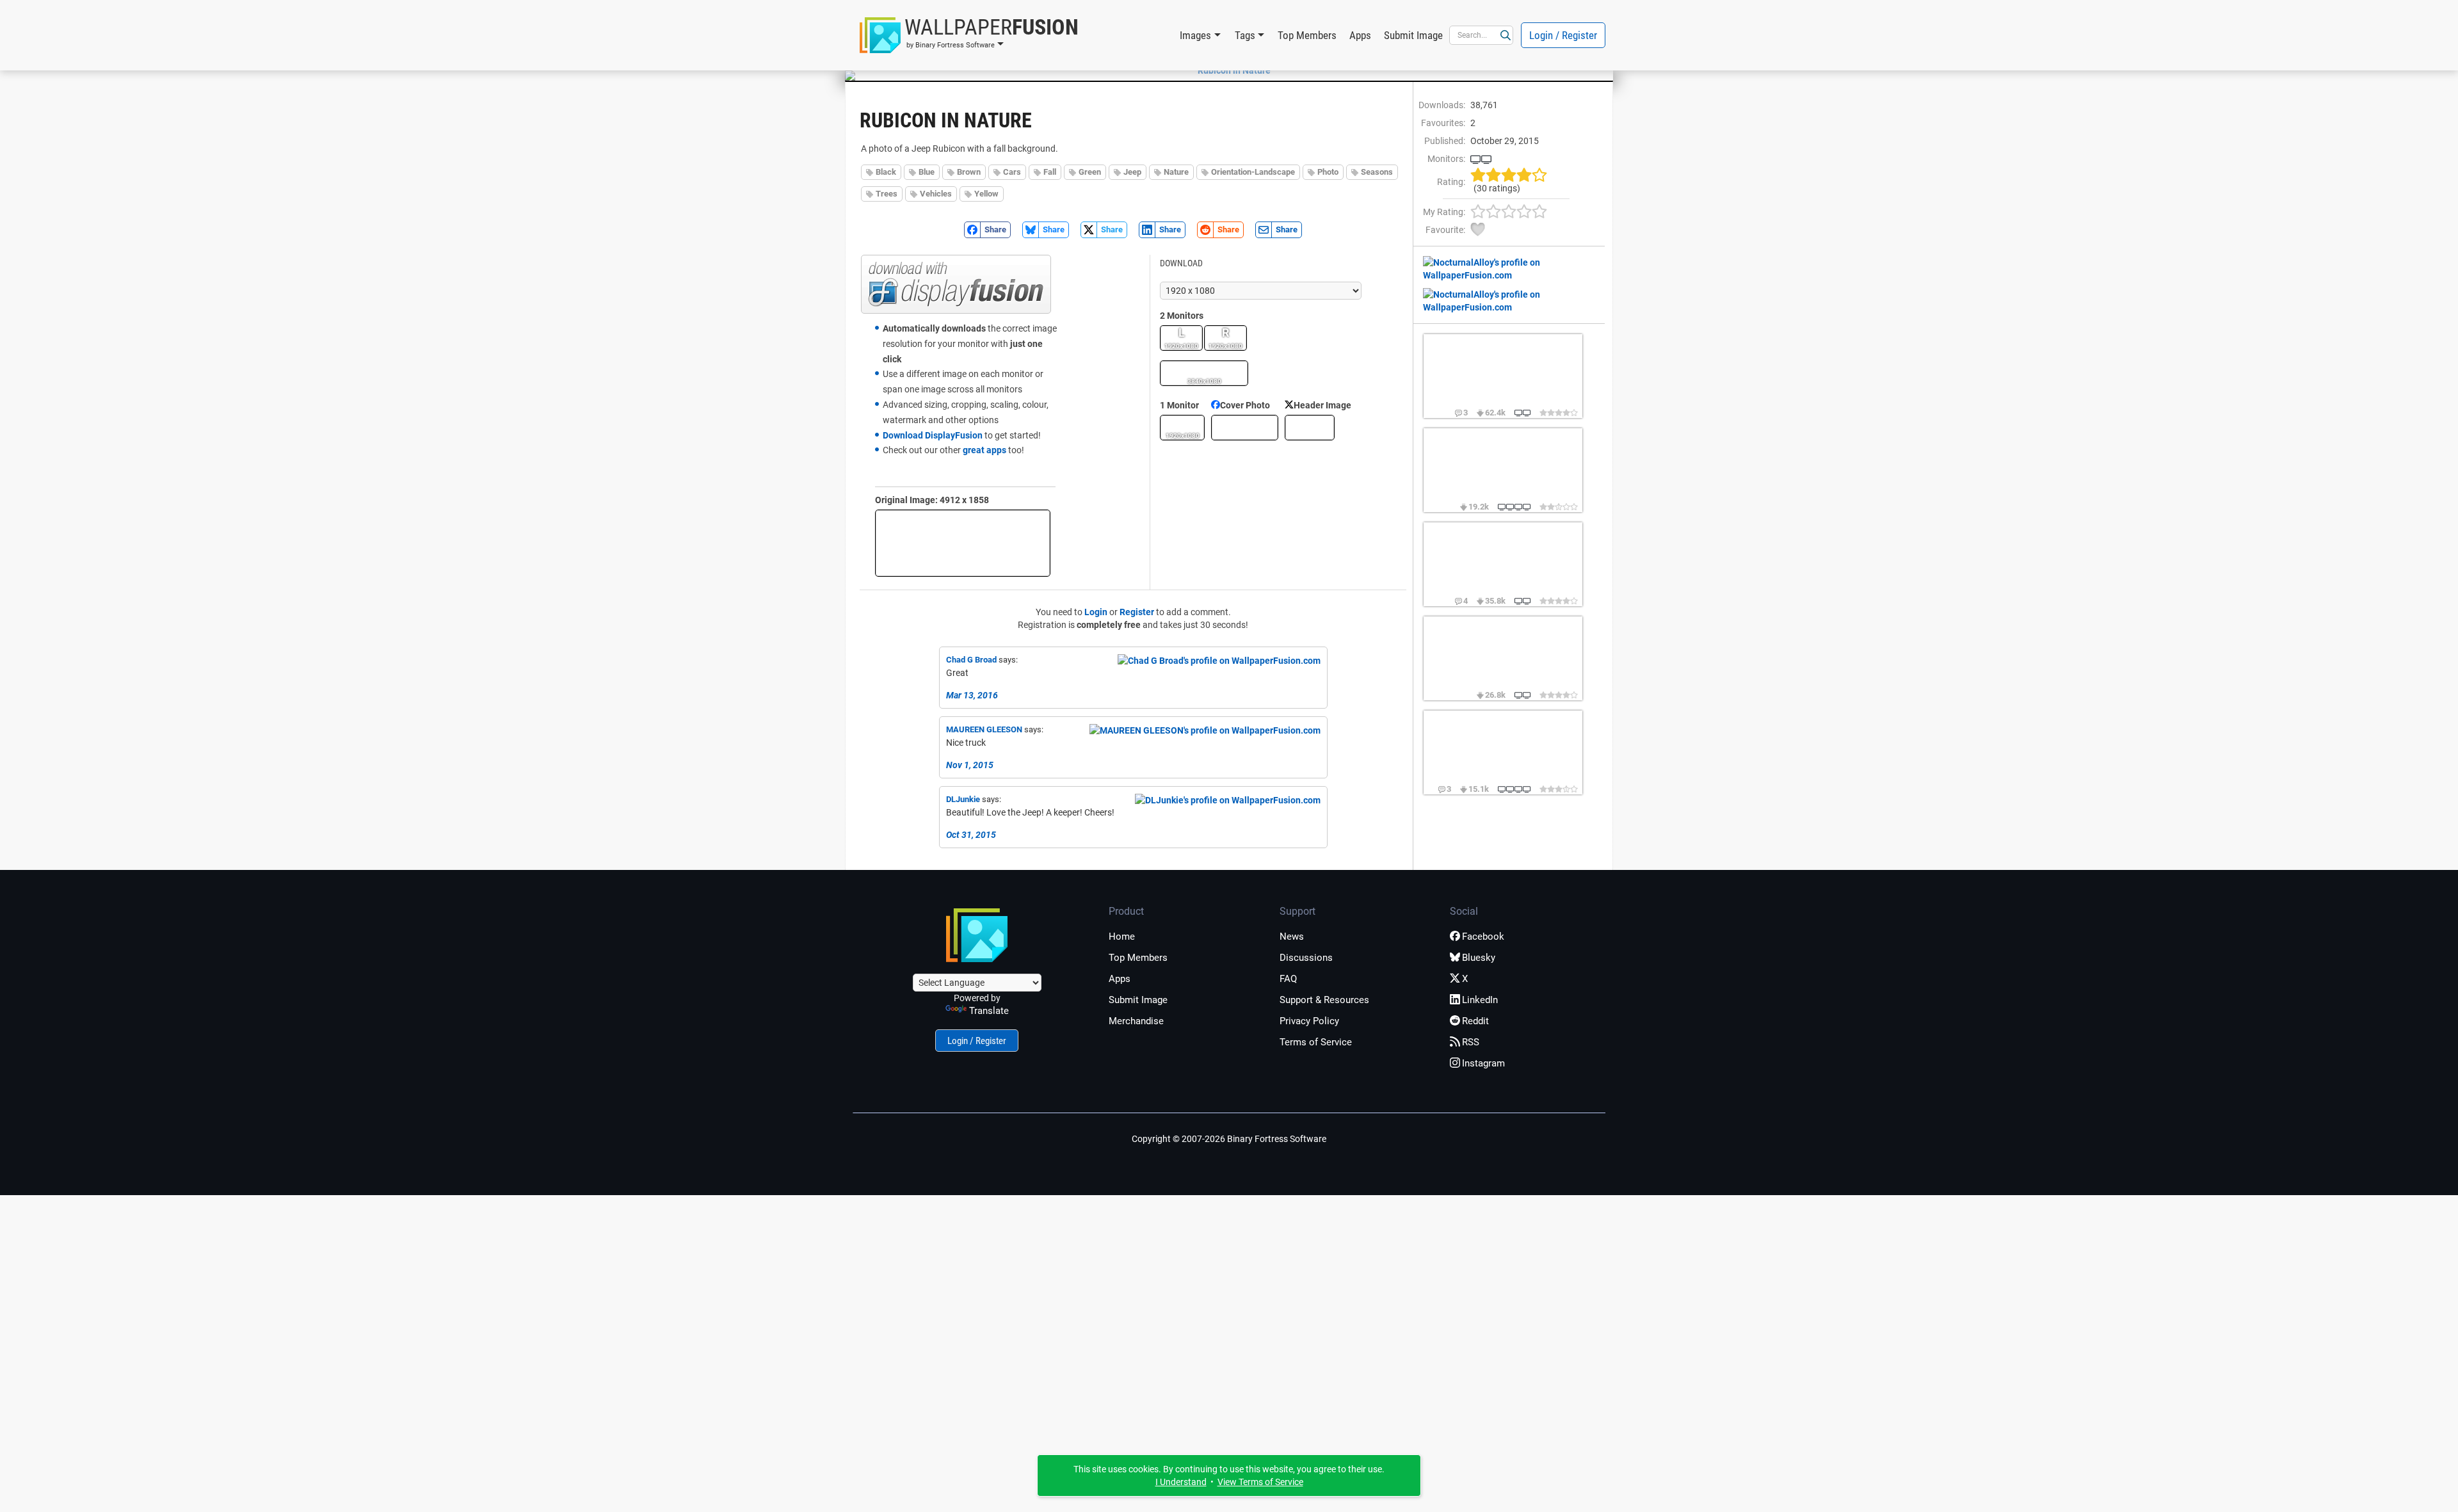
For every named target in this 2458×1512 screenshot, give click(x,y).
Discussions (1306, 958)
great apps (984, 450)
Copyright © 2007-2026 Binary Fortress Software (1229, 1139)
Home (1122, 937)
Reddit (1475, 1021)
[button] (969, 35)
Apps (1360, 35)
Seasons (1377, 172)
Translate (989, 1011)
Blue (927, 172)
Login (1096, 612)
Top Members (1307, 35)
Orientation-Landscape (1253, 172)
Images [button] (1195, 35)
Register (1137, 612)
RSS (1471, 1042)
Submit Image (1413, 35)
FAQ (1288, 979)
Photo (1328, 172)
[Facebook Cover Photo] (1245, 428)
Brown (969, 172)
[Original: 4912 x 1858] (963, 543)
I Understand (1181, 1482)
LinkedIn (1480, 1000)
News (1292, 937)
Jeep (1132, 172)
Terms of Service (1316, 1042)
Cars (1012, 172)
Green (1090, 172)
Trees (887, 194)
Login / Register (1563, 35)
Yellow (986, 194)
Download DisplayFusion (933, 435)
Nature (1176, 172)
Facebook (1483, 937)
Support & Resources (1324, 1000)
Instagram (1483, 1063)
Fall (1050, 172)
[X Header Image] (1310, 428)
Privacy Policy (1309, 1021)
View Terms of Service (1260, 1482)
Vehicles (936, 194)
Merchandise (1136, 1021)
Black (886, 172)
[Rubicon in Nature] (1229, 70)
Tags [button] (1245, 35)
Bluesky (1479, 958)
